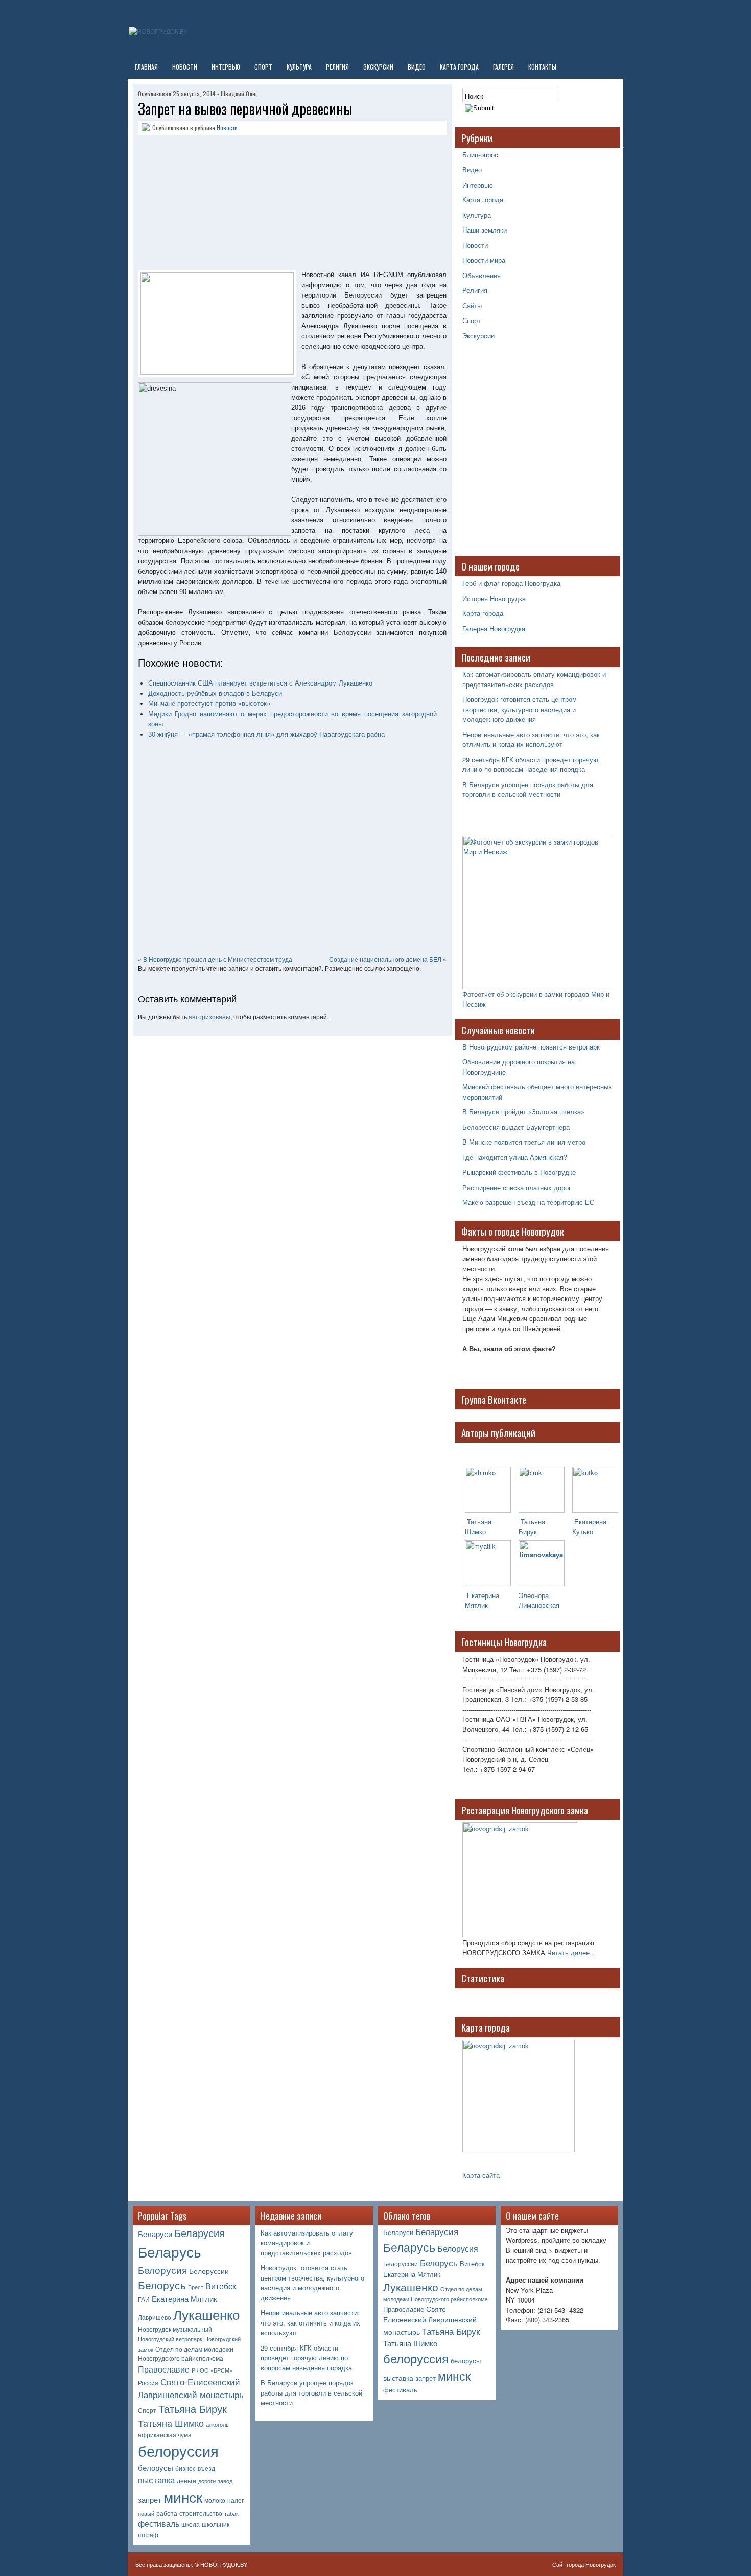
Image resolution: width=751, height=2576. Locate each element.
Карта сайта (481, 2175)
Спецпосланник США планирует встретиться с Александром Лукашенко (260, 683)
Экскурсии (378, 67)
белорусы (156, 2467)
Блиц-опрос (480, 155)
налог (236, 2500)
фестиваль (159, 2524)
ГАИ (144, 2299)
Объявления (482, 275)
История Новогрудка (494, 598)
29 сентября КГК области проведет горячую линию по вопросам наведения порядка (530, 765)
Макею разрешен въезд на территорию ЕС (528, 1202)
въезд (206, 2468)
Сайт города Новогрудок (584, 2564)
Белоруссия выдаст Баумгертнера (516, 1127)
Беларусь (170, 2251)
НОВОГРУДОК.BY (224, 2564)
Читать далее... (571, 1953)
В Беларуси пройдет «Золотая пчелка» (523, 1112)
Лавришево (155, 2317)
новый (146, 2513)
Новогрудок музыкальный (175, 2329)
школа (191, 2524)
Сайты (472, 305)
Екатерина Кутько (589, 1526)
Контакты (542, 67)
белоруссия (178, 2450)
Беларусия (200, 2233)
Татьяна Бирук (532, 1526)
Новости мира (484, 260)
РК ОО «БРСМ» (212, 2370)
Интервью (226, 67)
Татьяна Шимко (478, 1526)
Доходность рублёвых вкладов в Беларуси (215, 693)
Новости (185, 67)
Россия (148, 2383)
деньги (186, 2481)
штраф (148, 2535)
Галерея (503, 67)
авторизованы (209, 1017)
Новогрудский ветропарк (170, 2339)
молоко (215, 2500)
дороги (207, 2481)
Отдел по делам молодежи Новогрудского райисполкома (186, 2354)
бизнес (185, 2468)
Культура (299, 67)
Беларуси (155, 2234)
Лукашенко (206, 2314)
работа (167, 2513)
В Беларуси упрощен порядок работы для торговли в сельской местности (528, 790)
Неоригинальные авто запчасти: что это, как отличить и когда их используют (531, 739)
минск (183, 2497)
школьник (216, 2524)
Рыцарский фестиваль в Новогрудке (519, 1172)
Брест (196, 2287)
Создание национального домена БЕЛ (385, 959)
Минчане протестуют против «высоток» (209, 704)
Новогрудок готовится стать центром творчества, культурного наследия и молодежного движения (520, 709)
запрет (150, 2500)
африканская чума (165, 2435)
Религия (337, 67)
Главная (146, 67)
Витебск (221, 2286)
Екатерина (482, 1595)
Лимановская (539, 1605)
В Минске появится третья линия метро (524, 1142)
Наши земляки (485, 230)
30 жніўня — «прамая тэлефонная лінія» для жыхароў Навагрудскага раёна (266, 734)
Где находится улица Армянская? (515, 1157)
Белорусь (162, 2285)
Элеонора (534, 1595)
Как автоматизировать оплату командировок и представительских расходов (534, 679)
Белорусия (162, 2270)
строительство (201, 2513)
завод (225, 2481)
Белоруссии (209, 2271)
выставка (156, 2480)
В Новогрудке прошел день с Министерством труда (218, 959)
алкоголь (217, 2424)
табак (231, 2513)
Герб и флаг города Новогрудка (511, 583)
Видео (417, 67)
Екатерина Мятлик (184, 2299)
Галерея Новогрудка (494, 629)
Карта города (459, 67)
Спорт (263, 67)
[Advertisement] (202, 204)
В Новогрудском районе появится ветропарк (531, 1047)
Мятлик (476, 1605)
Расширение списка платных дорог (517, 1187)
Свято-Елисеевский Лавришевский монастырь (191, 2388)
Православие (164, 2369)
